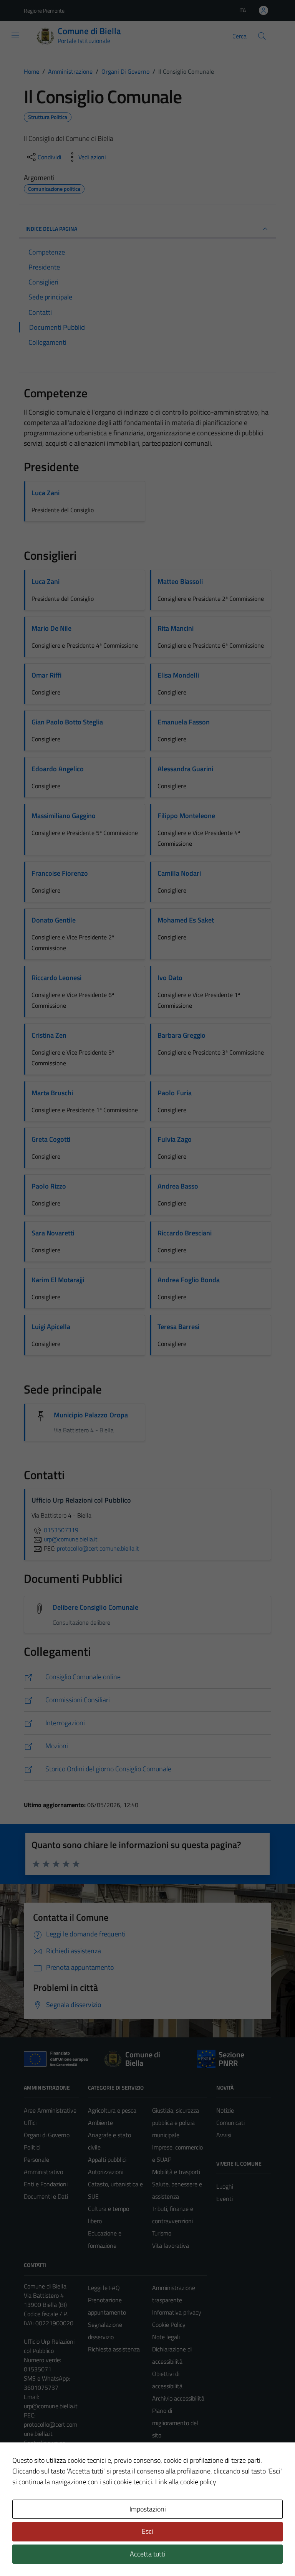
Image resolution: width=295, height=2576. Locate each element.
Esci (147, 2531)
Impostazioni (148, 2509)
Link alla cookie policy (186, 2482)
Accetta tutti (147, 2554)
